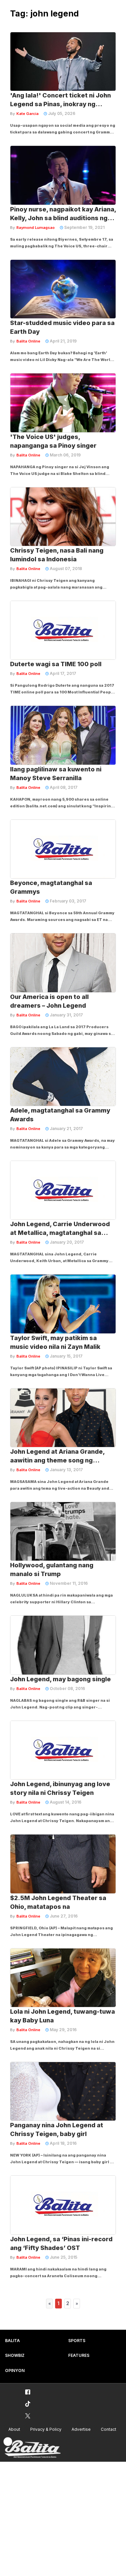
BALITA (12, 2341)
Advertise (81, 2429)
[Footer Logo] (32, 2448)
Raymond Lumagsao (36, 228)
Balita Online (28, 341)
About (14, 2429)
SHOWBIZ (15, 2355)
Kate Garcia (28, 114)
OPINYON (15, 2370)
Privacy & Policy (46, 2429)
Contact (109, 2429)
